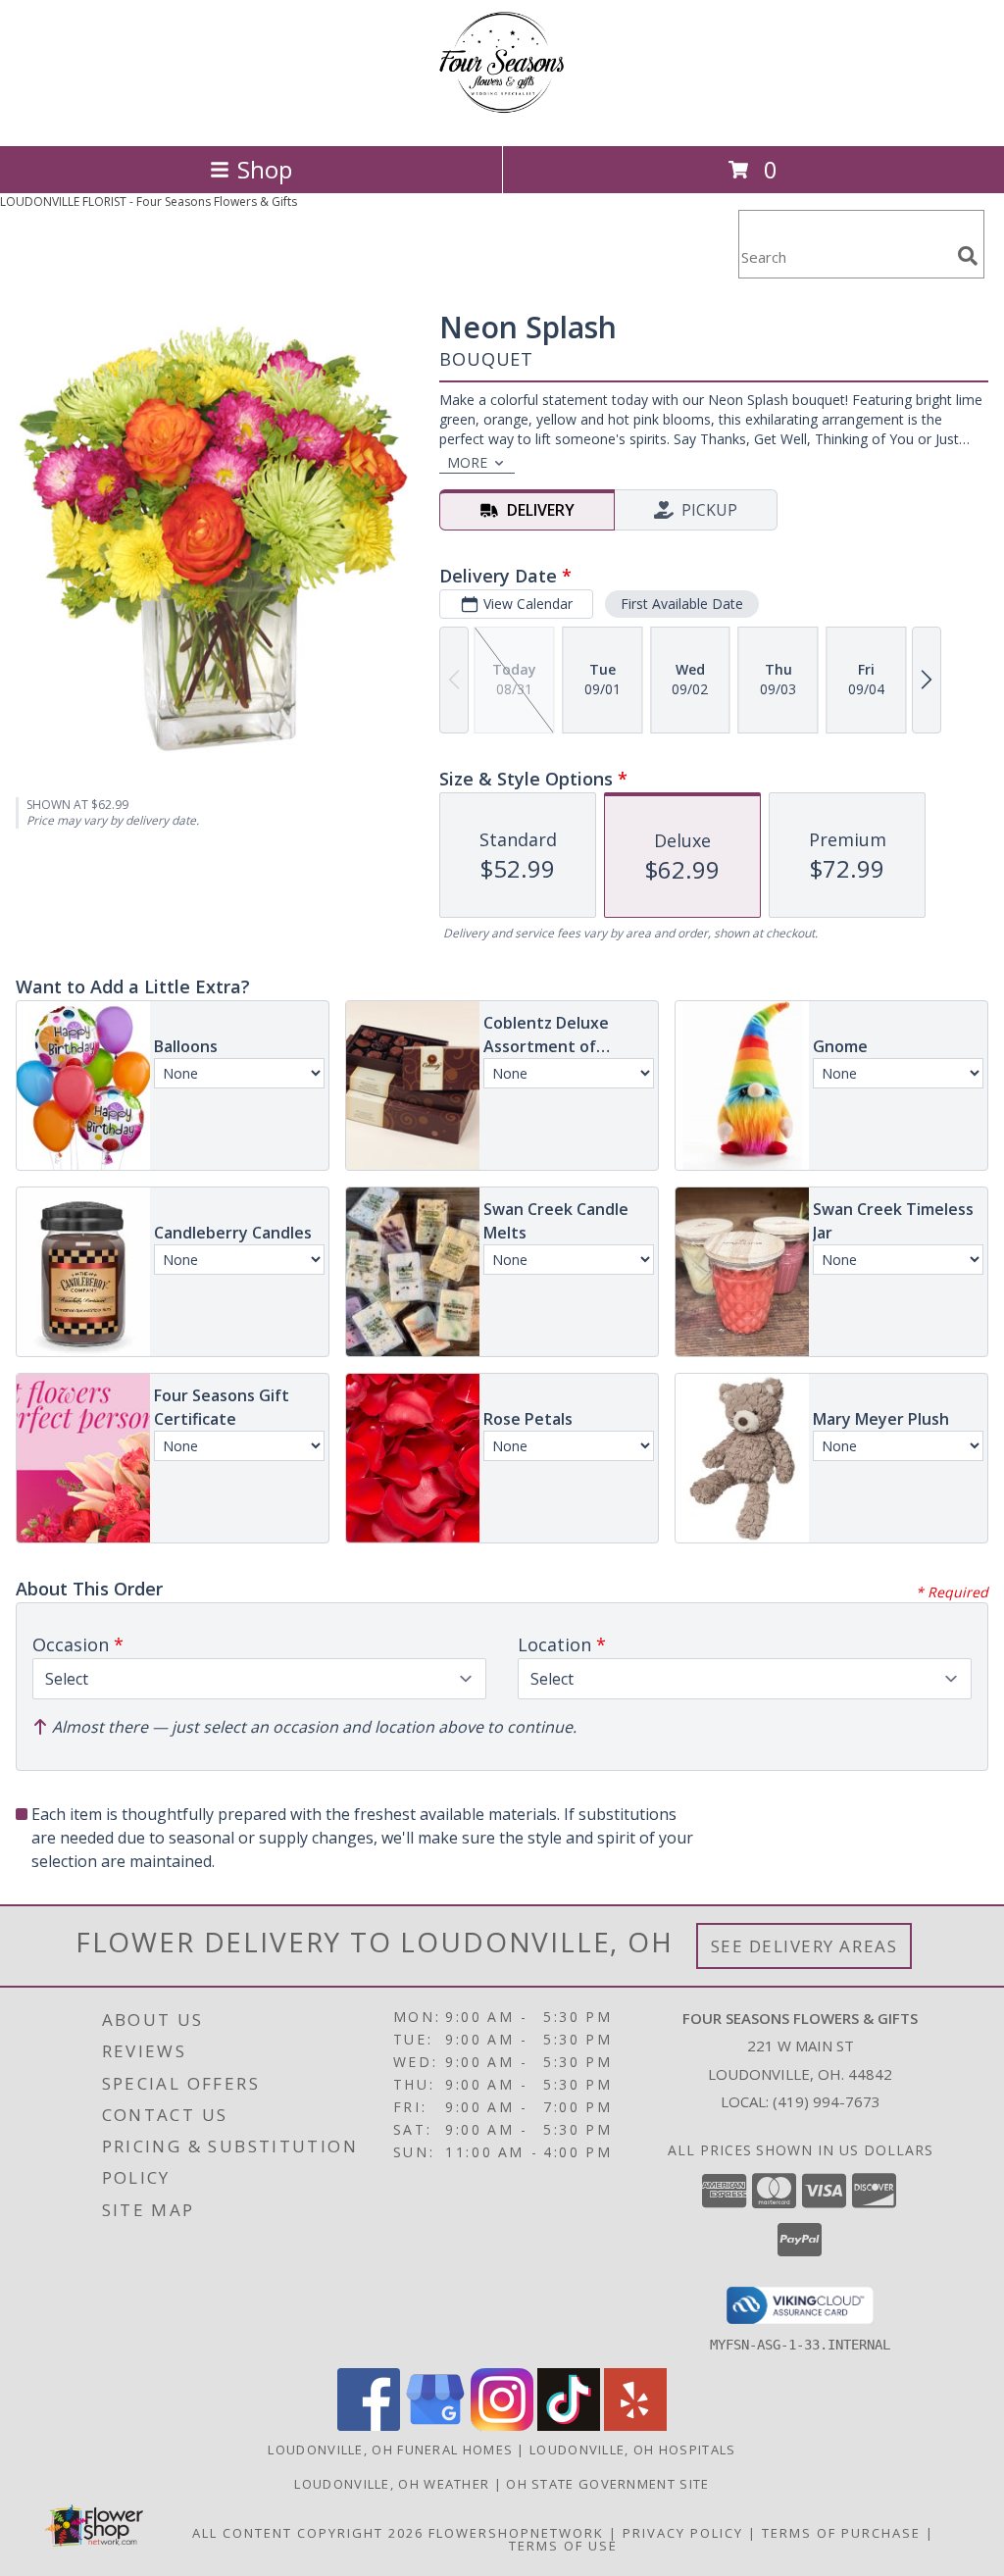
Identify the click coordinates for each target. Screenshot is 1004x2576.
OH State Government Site (607, 2484)
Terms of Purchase (841, 2533)
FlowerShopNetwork (516, 2533)
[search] (968, 256)
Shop (265, 169)
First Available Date (682, 604)
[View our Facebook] (369, 2425)
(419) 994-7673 (827, 2101)
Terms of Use (563, 2546)
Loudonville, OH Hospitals (633, 2450)
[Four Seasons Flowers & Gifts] (502, 117)
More (467, 462)
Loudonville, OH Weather (392, 2484)
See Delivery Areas (804, 1946)
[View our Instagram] (502, 2425)
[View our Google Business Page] (435, 2425)
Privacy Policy (683, 2533)
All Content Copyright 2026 (308, 2533)
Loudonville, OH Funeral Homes (390, 2450)
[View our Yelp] (635, 2425)
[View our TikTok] (569, 2425)
